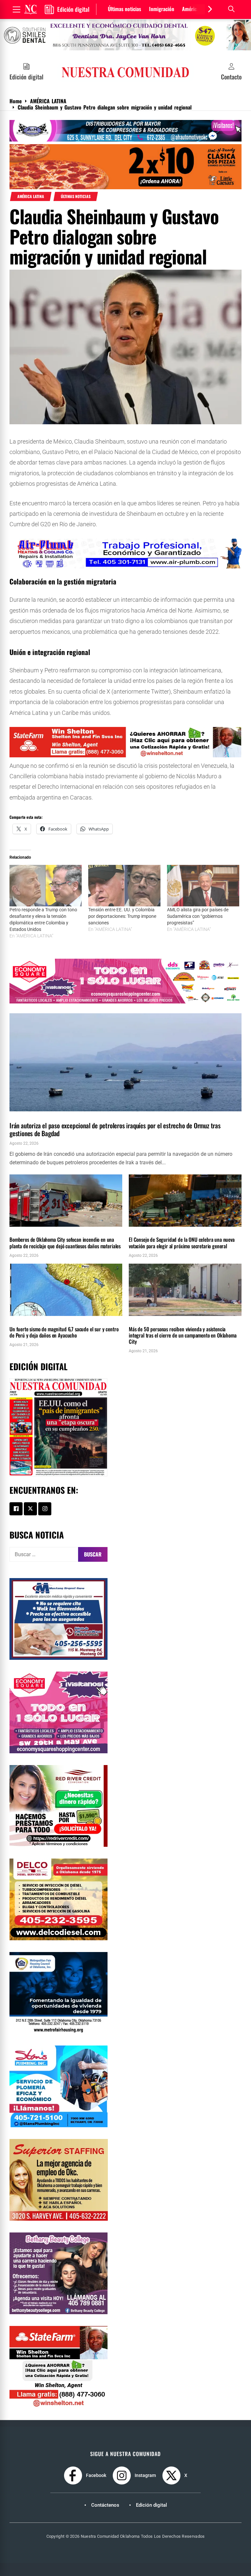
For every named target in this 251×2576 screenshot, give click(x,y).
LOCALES (18, 1230)
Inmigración (162, 9)
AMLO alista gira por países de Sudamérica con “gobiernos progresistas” (198, 916)
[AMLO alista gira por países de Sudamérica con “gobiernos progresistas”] (203, 886)
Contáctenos (105, 2505)
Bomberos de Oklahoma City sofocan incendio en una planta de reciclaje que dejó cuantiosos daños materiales (65, 1243)
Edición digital (151, 2505)
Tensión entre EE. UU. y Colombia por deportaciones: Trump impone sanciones (122, 916)
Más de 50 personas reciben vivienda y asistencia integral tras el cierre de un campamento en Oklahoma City (183, 1335)
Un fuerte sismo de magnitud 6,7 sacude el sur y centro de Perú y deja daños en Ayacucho (64, 1332)
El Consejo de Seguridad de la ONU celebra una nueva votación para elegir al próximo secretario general (182, 1243)
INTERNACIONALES (25, 1115)
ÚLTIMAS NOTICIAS (76, 196)
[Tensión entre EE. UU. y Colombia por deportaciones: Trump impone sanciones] (124, 886)
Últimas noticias (125, 9)
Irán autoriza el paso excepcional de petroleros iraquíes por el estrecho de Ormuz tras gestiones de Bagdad (115, 1129)
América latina (197, 9)
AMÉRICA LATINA (31, 196)
